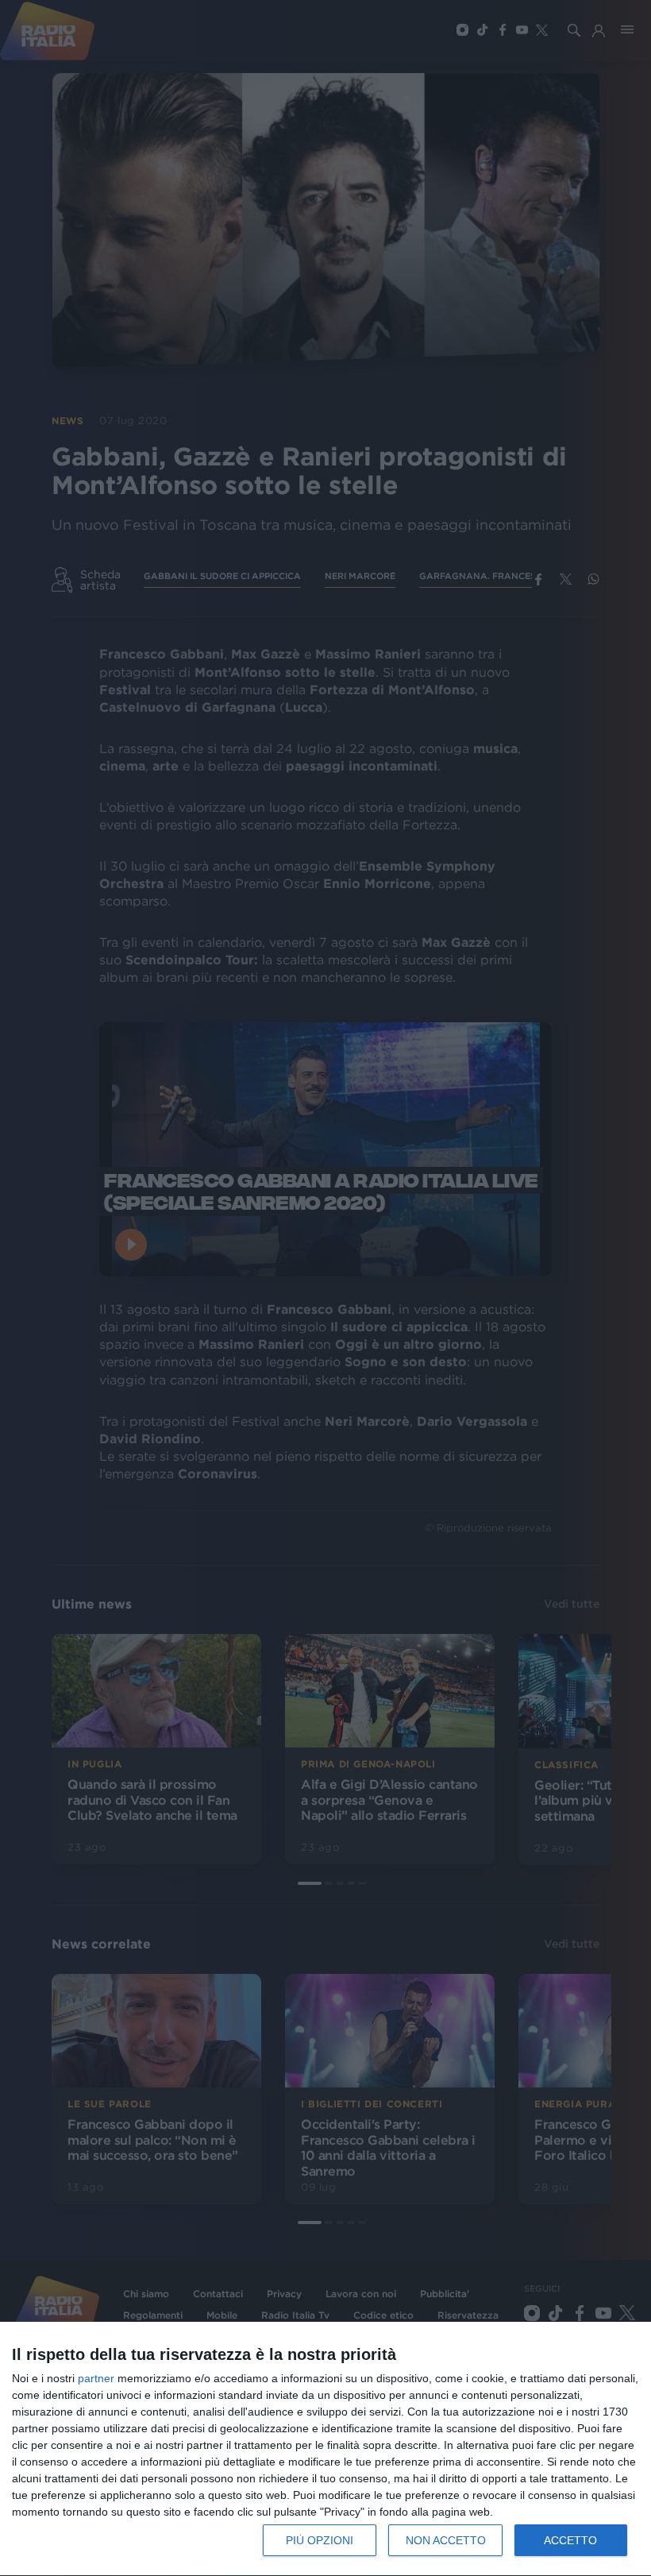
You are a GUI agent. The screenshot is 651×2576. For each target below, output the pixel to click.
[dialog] (325, 2449)
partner (96, 2378)
